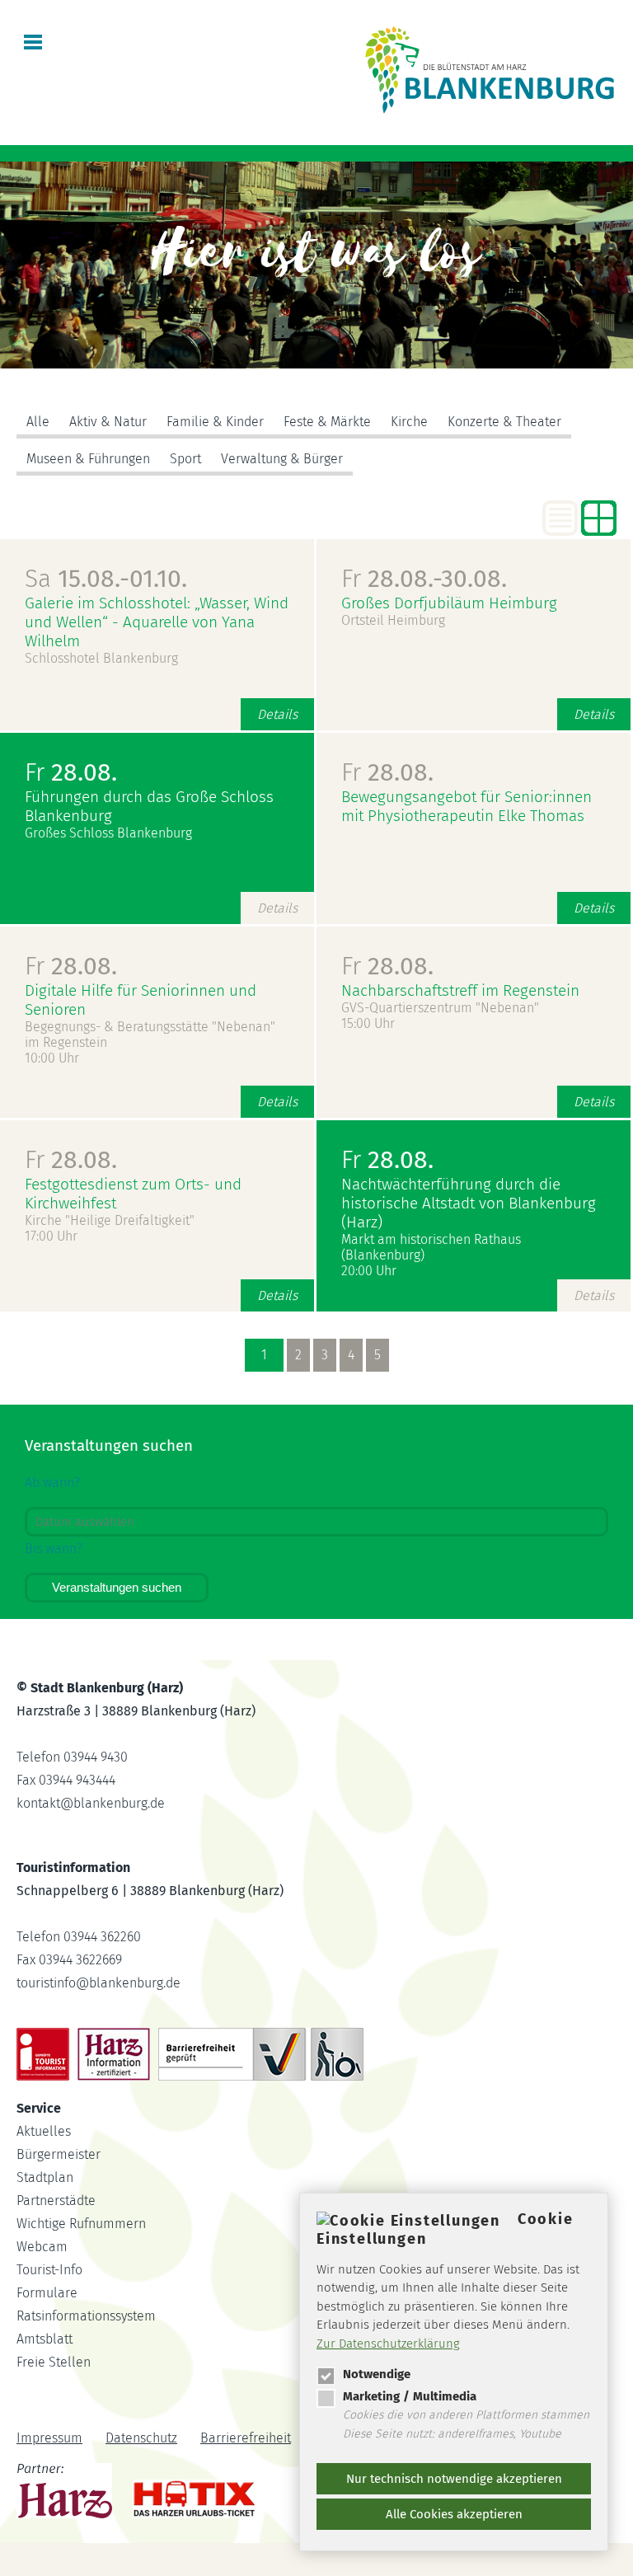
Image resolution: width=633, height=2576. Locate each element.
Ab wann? (52, 1483)
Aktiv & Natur (108, 422)
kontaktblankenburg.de (91, 1803)
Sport (185, 459)
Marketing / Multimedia (410, 2396)
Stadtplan (45, 2177)
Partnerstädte (56, 2201)
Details (277, 714)
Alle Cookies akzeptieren (454, 2514)
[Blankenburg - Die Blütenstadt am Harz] (490, 113)
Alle (38, 422)
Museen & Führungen (88, 459)
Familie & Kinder (215, 422)
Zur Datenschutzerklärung (388, 2344)
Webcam (42, 2247)
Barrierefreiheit (246, 2438)
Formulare (47, 2293)
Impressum (49, 2438)
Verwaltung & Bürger (282, 459)
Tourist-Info (49, 2270)
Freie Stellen (54, 2362)
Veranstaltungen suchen (117, 1587)
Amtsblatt (45, 2339)
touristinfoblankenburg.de (98, 1983)
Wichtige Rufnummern (81, 2224)
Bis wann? (54, 1548)
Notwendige (377, 2374)
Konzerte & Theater (504, 422)
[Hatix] (188, 2495)
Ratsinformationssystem (86, 2316)
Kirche (409, 422)
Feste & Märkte (327, 422)
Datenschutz (141, 2438)
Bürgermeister (59, 2154)
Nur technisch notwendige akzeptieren (454, 2479)
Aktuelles (44, 2131)
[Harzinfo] (66, 2494)
